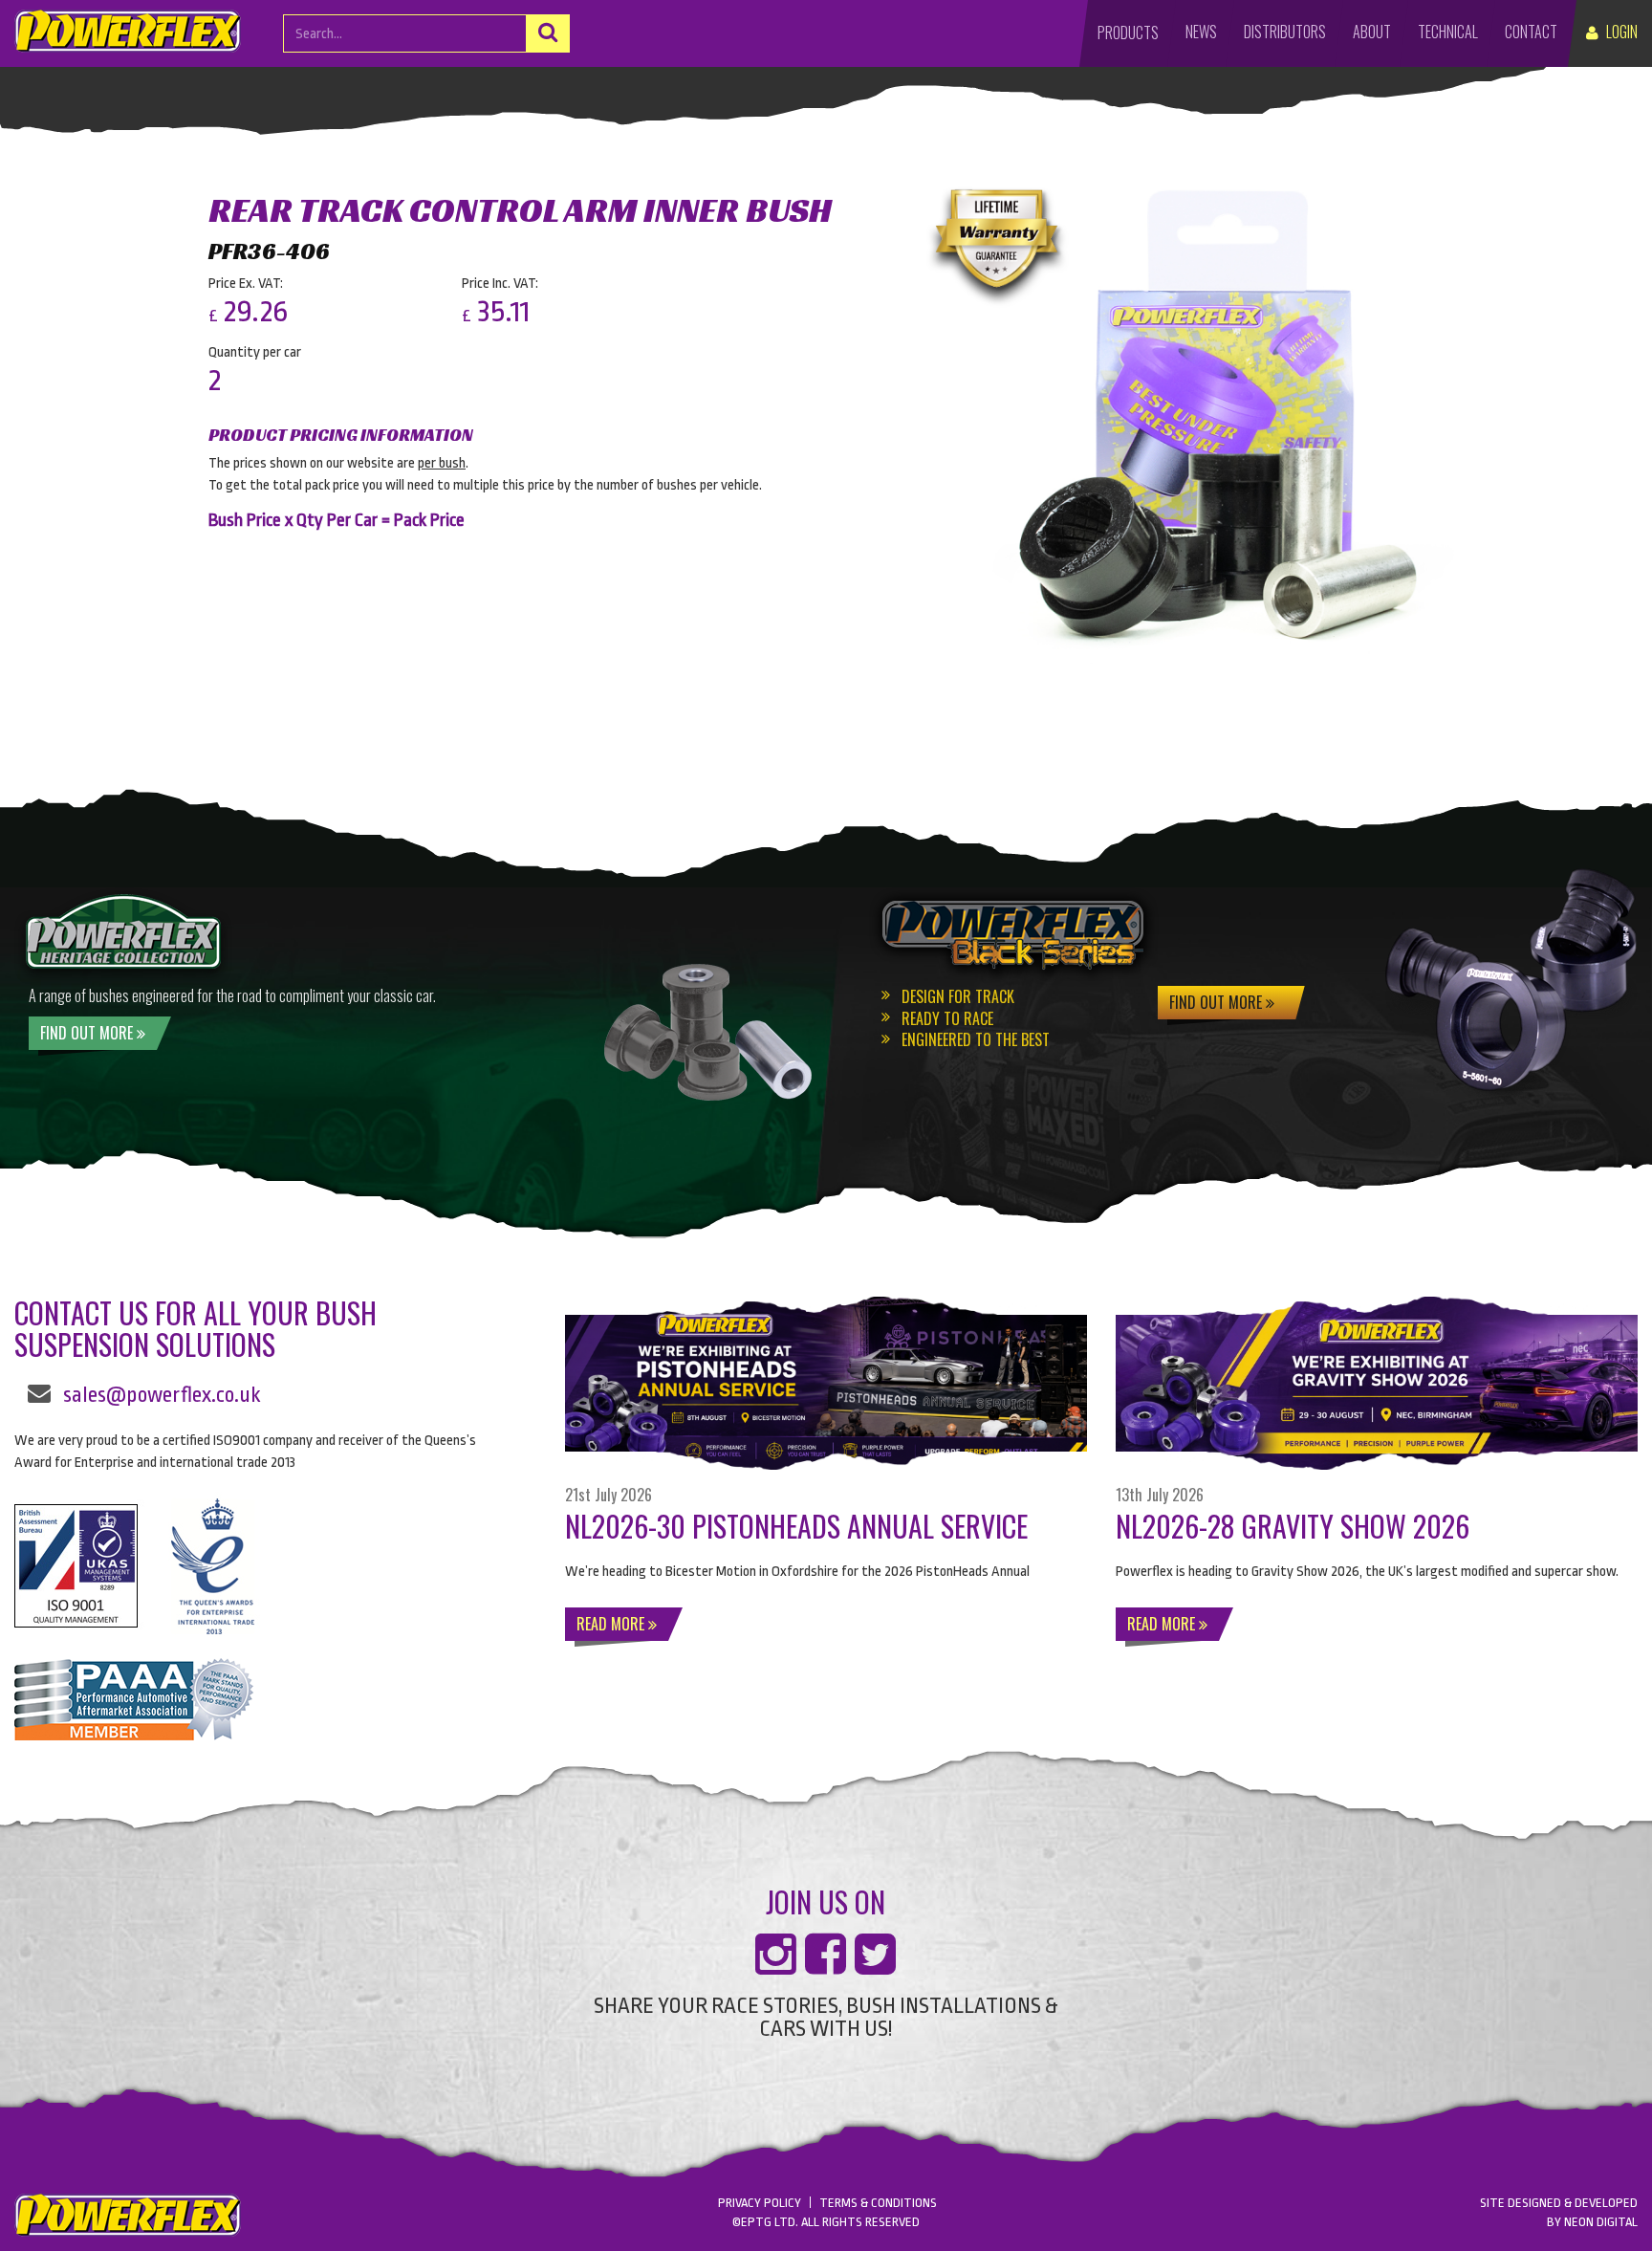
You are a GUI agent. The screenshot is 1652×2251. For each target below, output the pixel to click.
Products (1128, 33)
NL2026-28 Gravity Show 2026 (1293, 1526)
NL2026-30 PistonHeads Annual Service (796, 1526)
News (1201, 32)
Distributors (1285, 32)
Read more (612, 1624)
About (1372, 32)
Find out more (88, 1033)
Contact (1531, 32)
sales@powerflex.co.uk (162, 1395)
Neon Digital (1601, 2222)
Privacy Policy (760, 2203)
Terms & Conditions (878, 2203)
